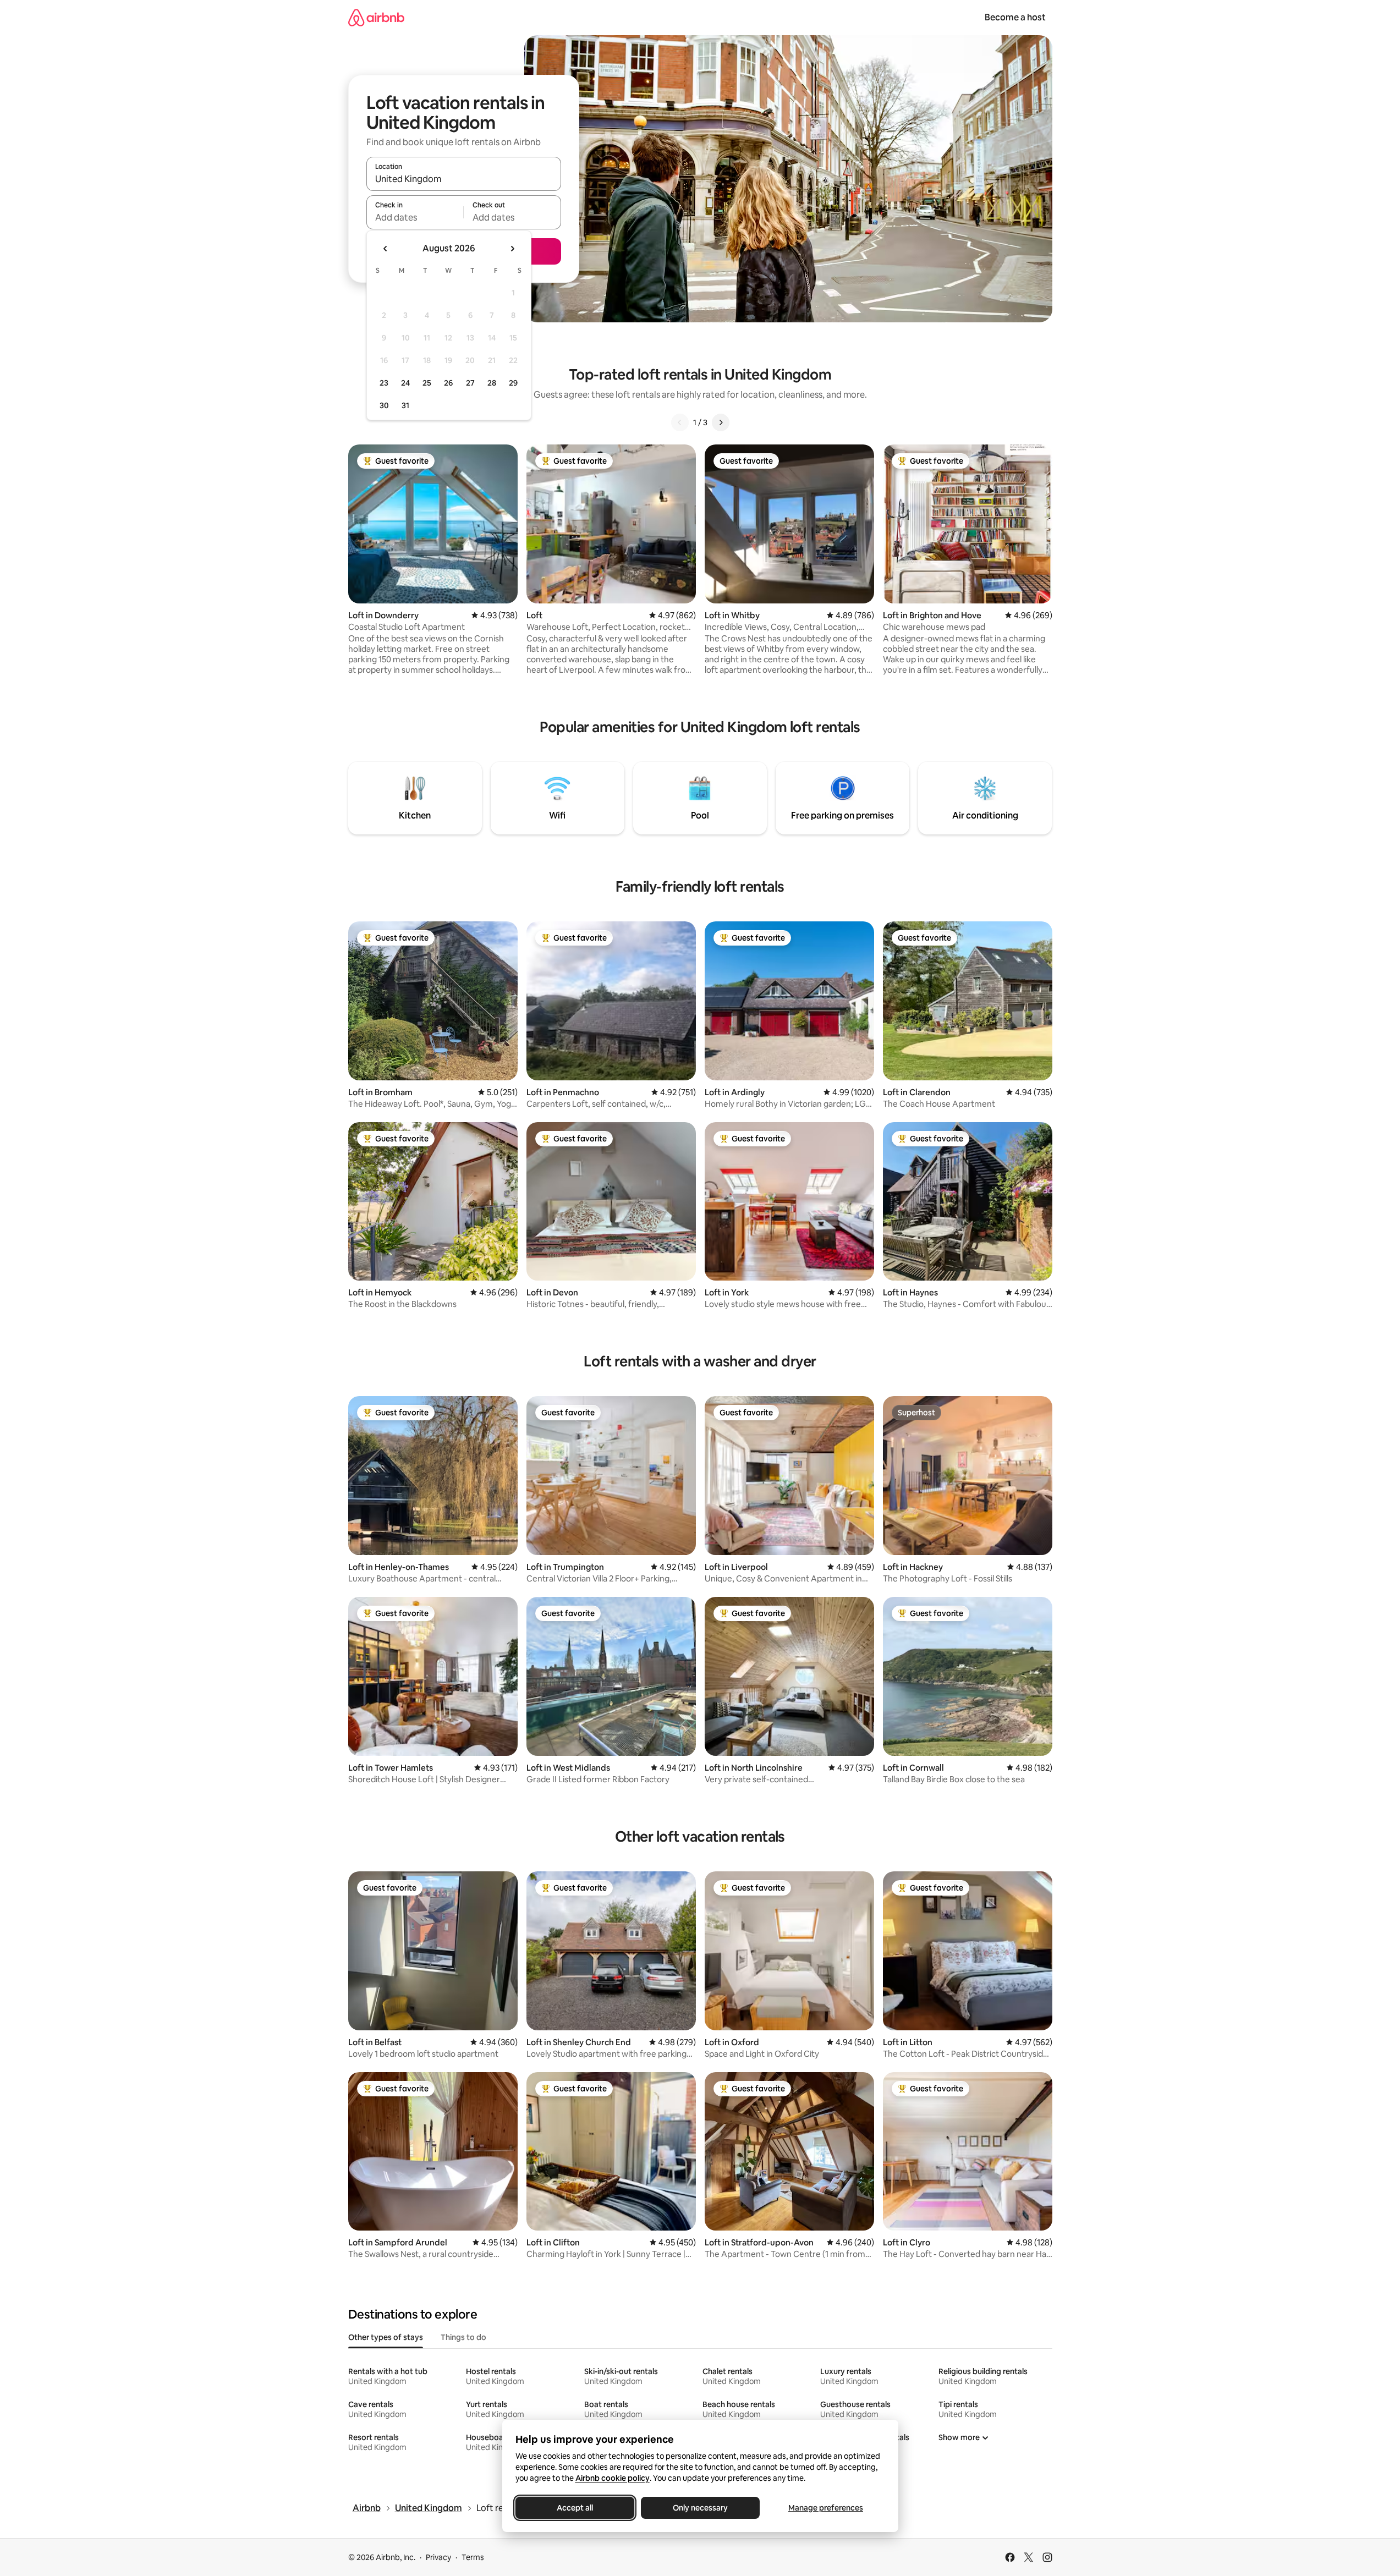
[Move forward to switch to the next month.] (512, 249)
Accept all (575, 2508)
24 (405, 383)
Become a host (1015, 17)
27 (470, 383)
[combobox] (464, 179)
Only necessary (700, 2508)
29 (513, 383)
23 (384, 383)
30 (384, 405)
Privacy (438, 2557)
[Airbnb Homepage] (376, 17)
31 (405, 405)
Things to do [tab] (463, 2337)
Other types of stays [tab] (386, 2337)
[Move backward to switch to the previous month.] (386, 249)
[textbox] (415, 217)
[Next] (721, 422)
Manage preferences (826, 2508)
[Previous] (680, 422)
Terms (473, 2557)
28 (492, 383)
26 (448, 383)
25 (427, 383)
